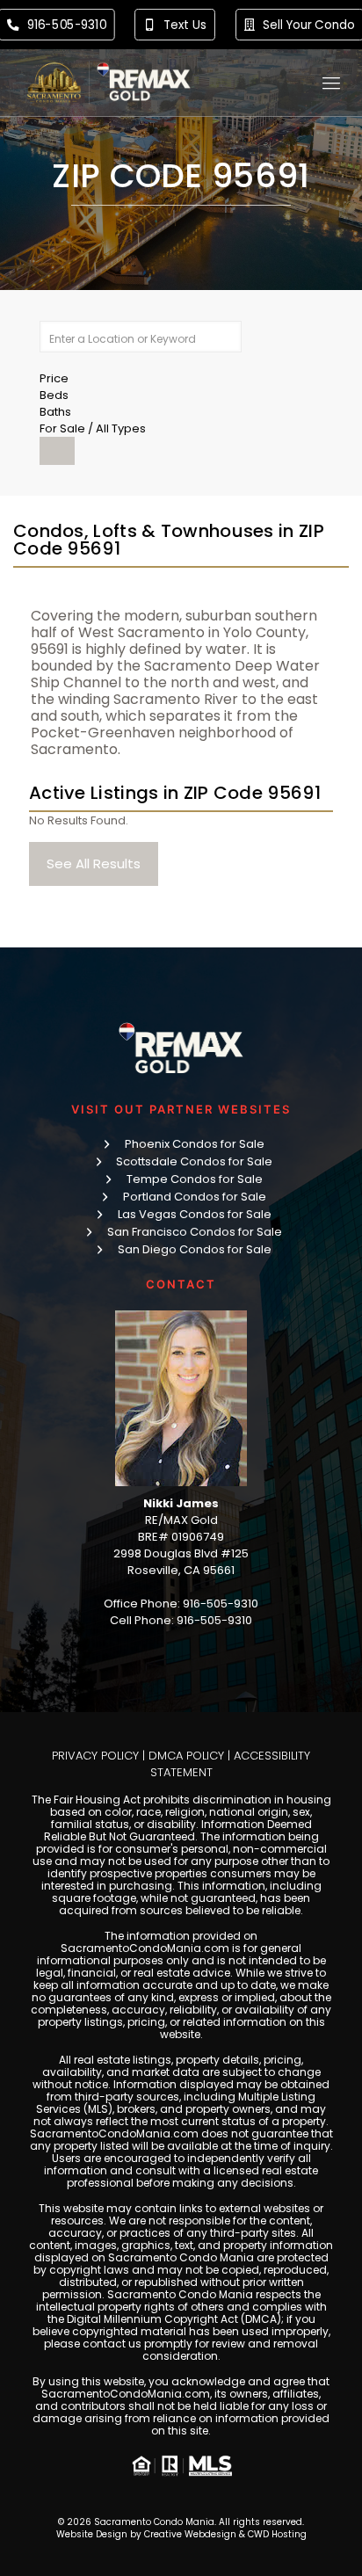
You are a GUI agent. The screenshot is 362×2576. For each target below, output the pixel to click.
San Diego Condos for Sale (195, 1249)
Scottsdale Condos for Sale (194, 1161)
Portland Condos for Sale (195, 1197)
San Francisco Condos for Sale (195, 1232)
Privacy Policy (95, 1756)
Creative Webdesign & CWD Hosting (225, 2534)
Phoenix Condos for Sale (195, 1144)
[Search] (57, 451)
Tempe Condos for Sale (195, 1179)
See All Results (94, 864)
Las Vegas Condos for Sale (195, 1214)
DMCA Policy (186, 1756)
